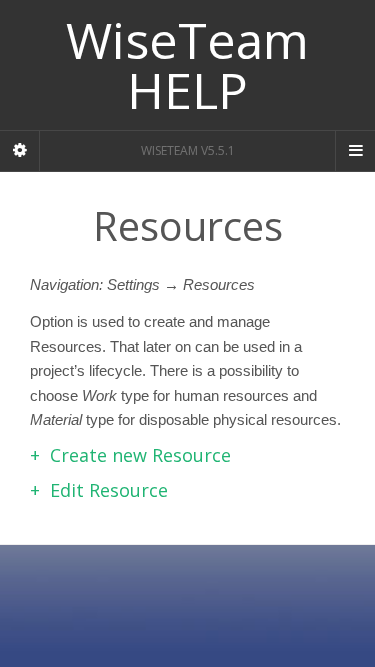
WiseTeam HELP (187, 65)
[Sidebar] (20, 151)
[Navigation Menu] (355, 151)
